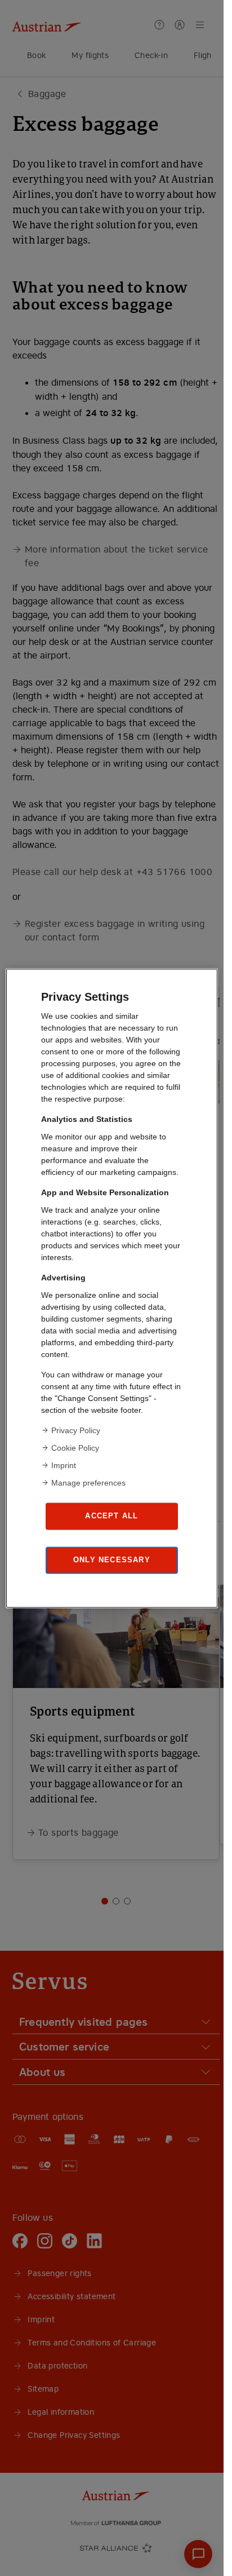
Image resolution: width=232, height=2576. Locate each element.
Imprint (64, 1465)
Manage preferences (88, 1482)
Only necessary (112, 1560)
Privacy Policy (76, 1430)
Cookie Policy (75, 1447)
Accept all (111, 1516)
